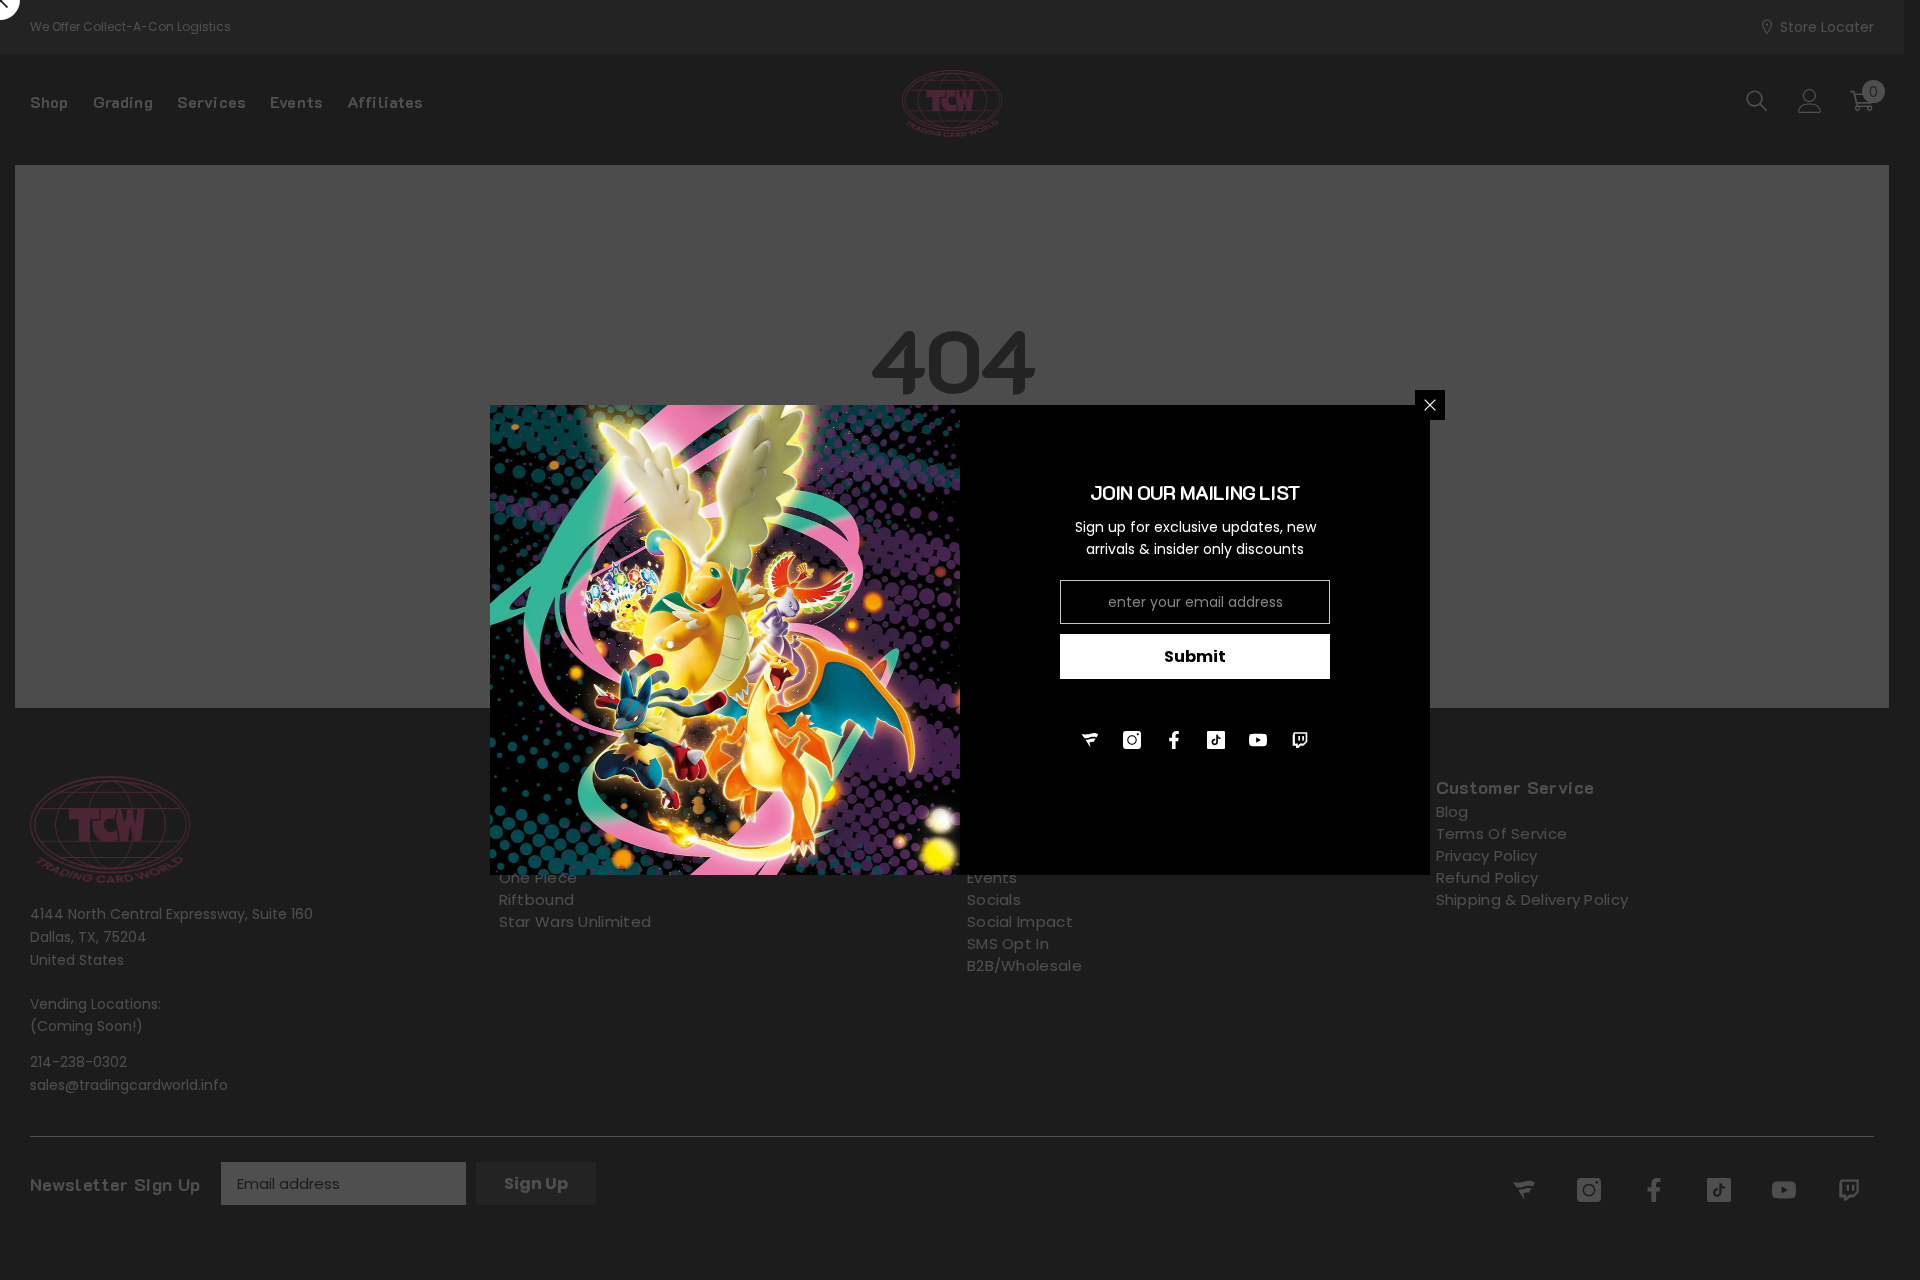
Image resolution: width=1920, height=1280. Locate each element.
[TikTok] (1216, 740)
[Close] (1430, 405)
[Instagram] (1132, 740)
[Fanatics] (1090, 740)
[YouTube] (1258, 740)
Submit (1195, 656)
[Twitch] (1300, 740)
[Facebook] (1174, 740)
